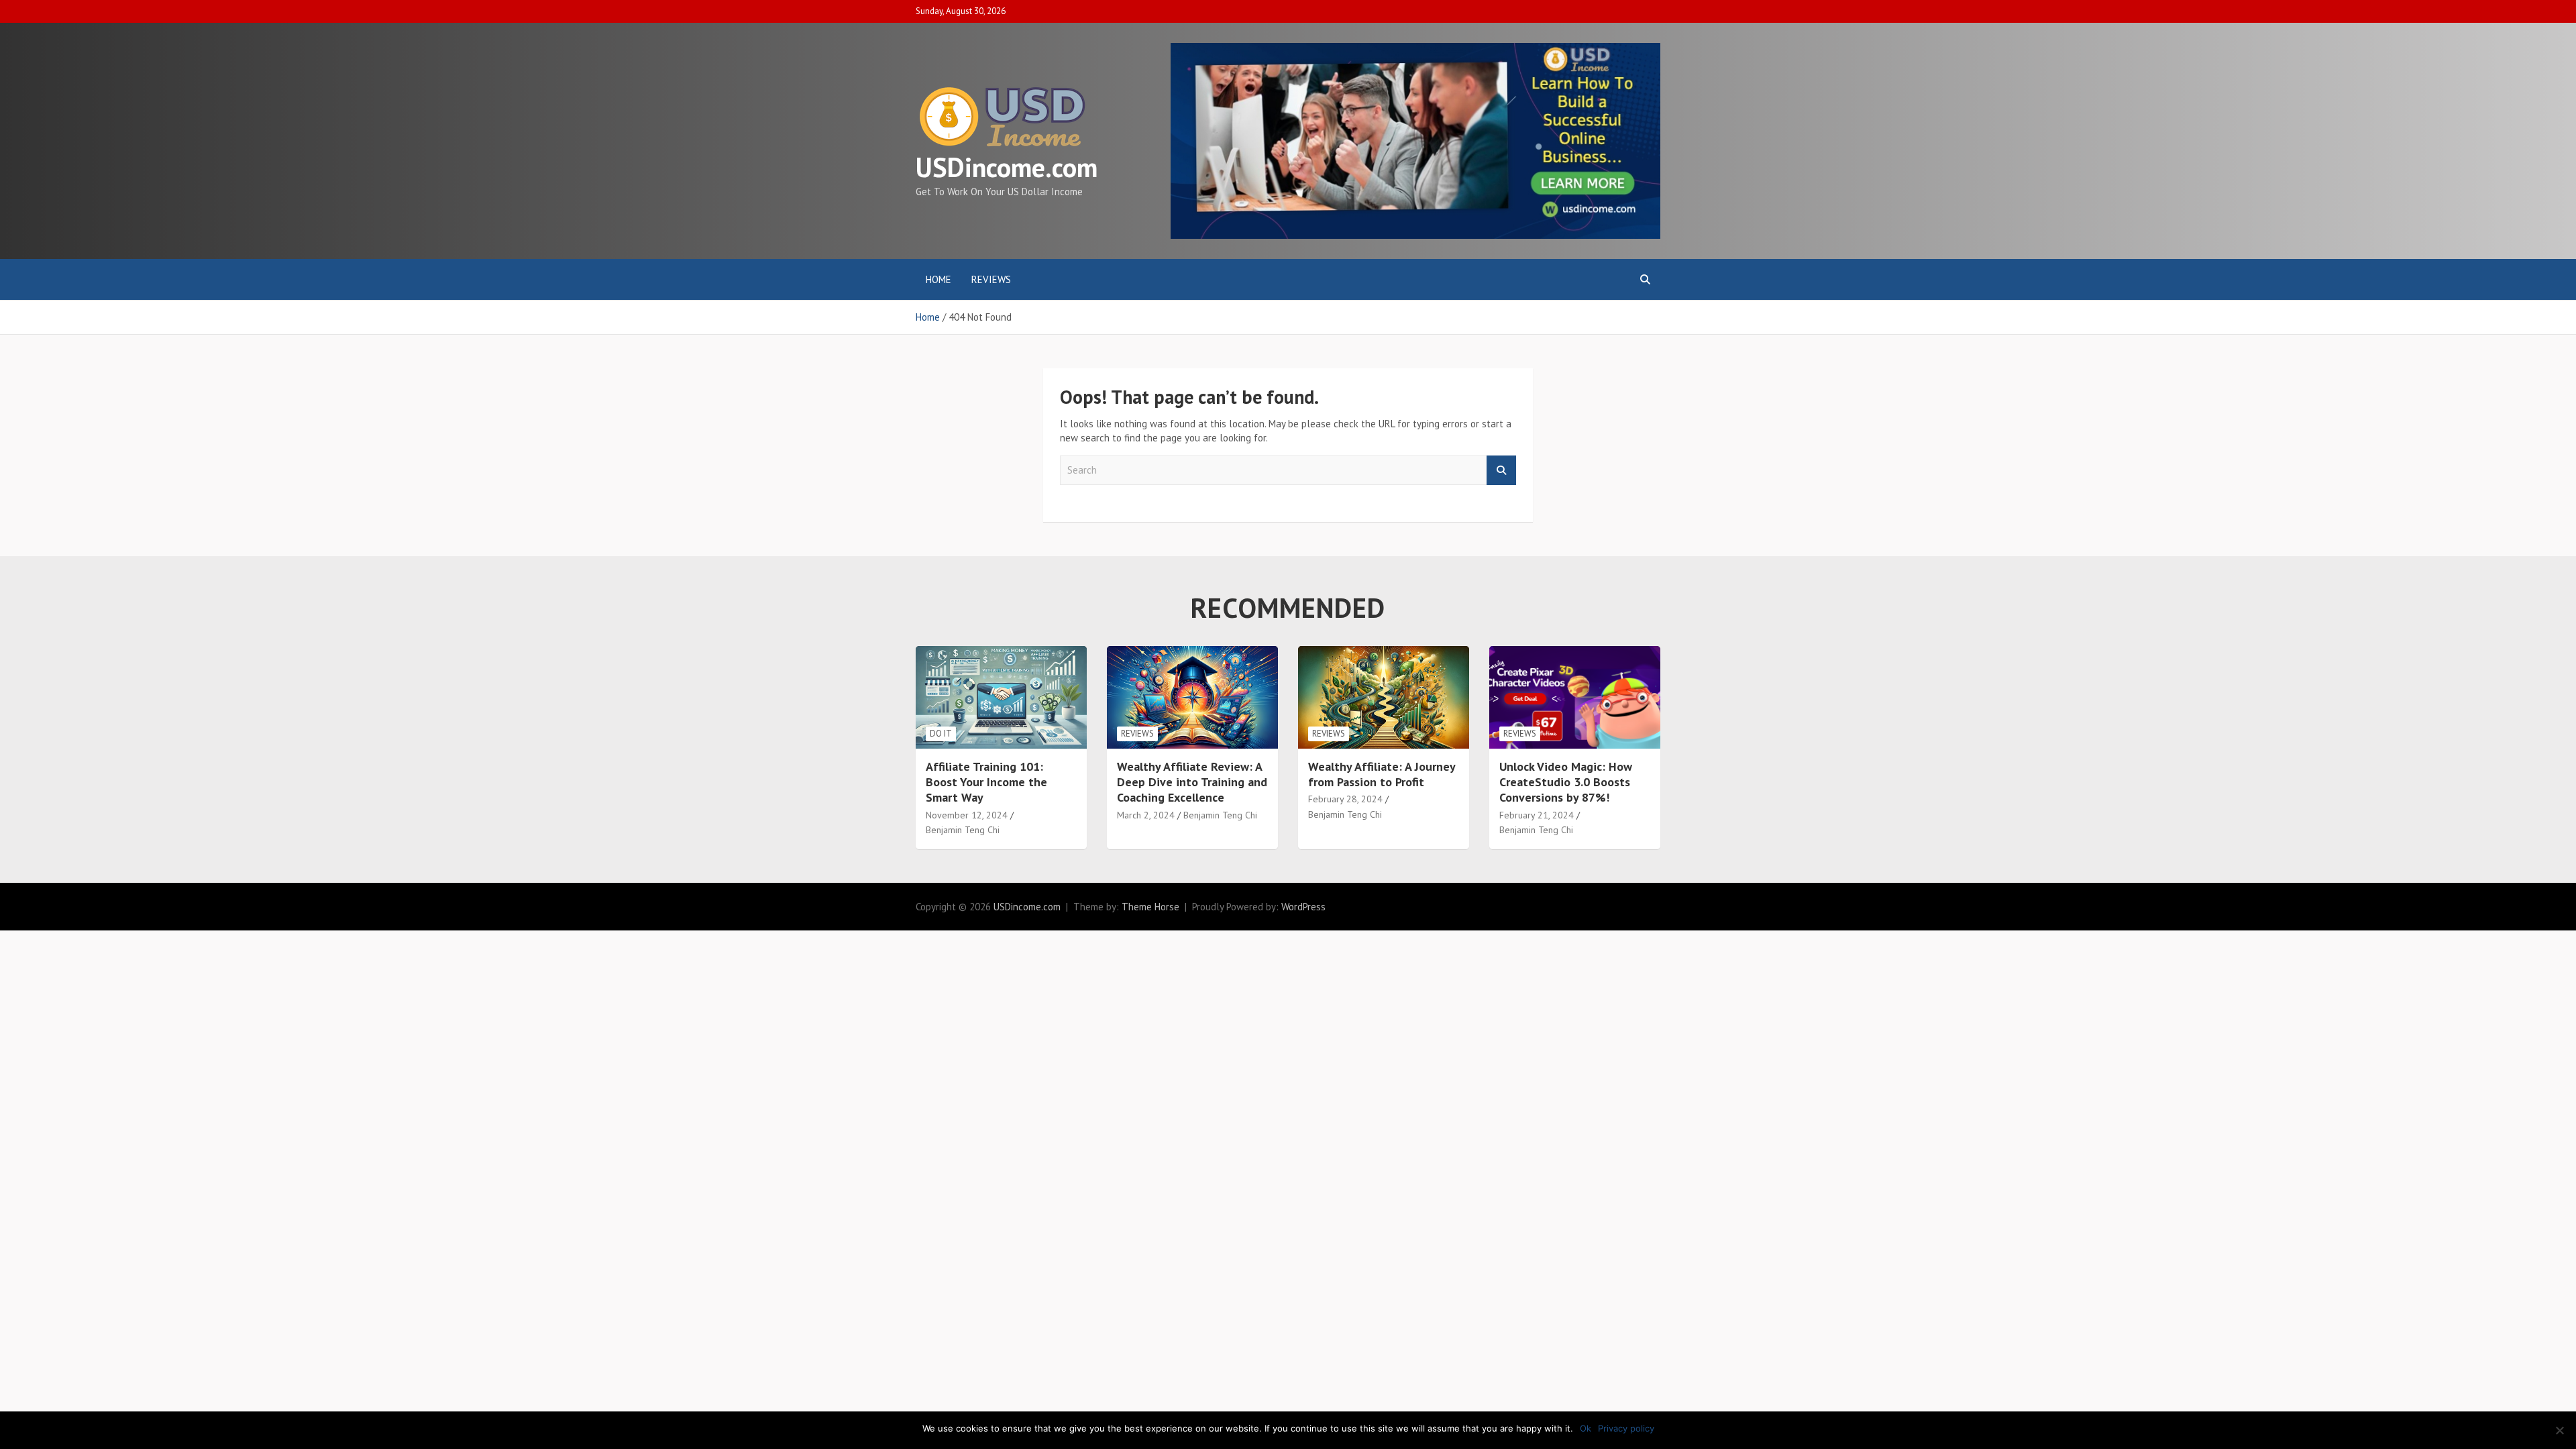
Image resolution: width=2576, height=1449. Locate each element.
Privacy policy (1626, 1428)
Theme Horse (1150, 907)
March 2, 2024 (1146, 815)
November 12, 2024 (967, 815)
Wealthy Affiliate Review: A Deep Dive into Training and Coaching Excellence (1192, 782)
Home (938, 279)
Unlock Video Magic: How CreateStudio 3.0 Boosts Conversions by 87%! (1566, 782)
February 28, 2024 (1345, 799)
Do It (941, 734)
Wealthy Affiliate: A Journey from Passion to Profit (1382, 774)
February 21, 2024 (1537, 815)
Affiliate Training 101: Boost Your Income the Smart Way (986, 782)
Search (1501, 471)
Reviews (991, 279)
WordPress (1303, 907)
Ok (1586, 1428)
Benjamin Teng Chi (963, 830)
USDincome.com (1007, 167)
